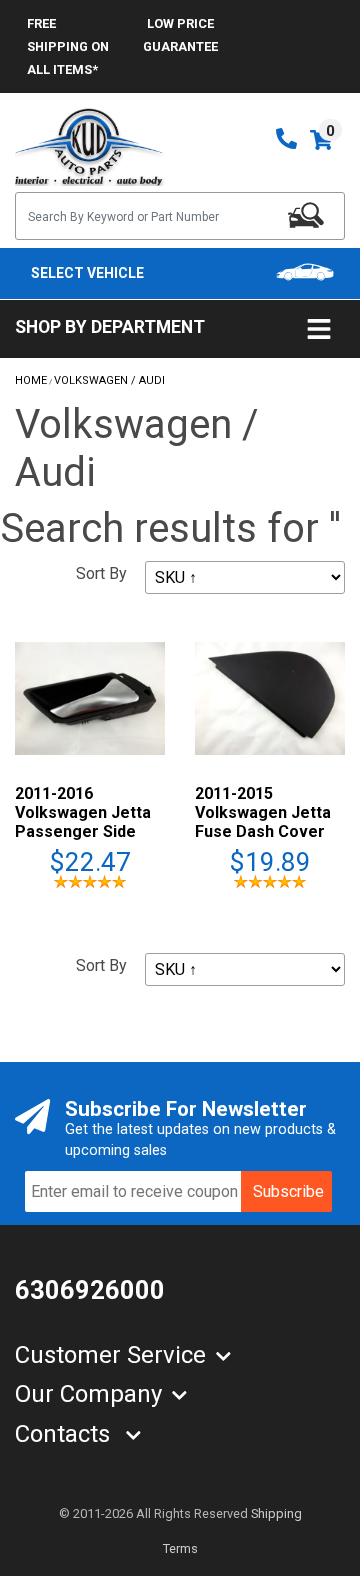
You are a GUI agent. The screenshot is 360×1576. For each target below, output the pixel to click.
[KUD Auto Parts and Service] (90, 145)
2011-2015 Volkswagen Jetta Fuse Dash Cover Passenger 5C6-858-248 (263, 832)
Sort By (101, 573)
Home (31, 380)
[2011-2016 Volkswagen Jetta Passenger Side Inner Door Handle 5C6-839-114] (90, 697)
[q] (306, 215)
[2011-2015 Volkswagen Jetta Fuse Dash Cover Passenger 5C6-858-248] (270, 697)
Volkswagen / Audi (109, 380)
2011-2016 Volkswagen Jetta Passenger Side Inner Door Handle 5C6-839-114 (83, 832)
